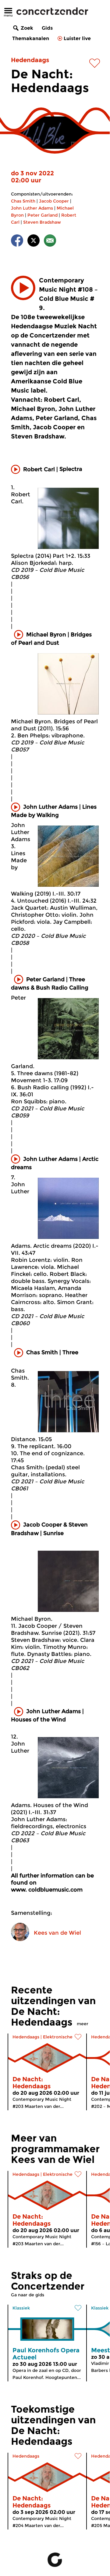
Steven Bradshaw (42, 222)
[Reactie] (50, 242)
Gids (47, 28)
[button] (23, 288)
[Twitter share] (34, 242)
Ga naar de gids (28, 2295)
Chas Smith (23, 201)
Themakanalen (31, 38)
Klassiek (21, 2308)
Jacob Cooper (54, 201)
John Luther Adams (32, 208)
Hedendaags (30, 60)
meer (83, 2024)
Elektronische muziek (66, 2037)
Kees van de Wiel (57, 1933)
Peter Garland (43, 215)
